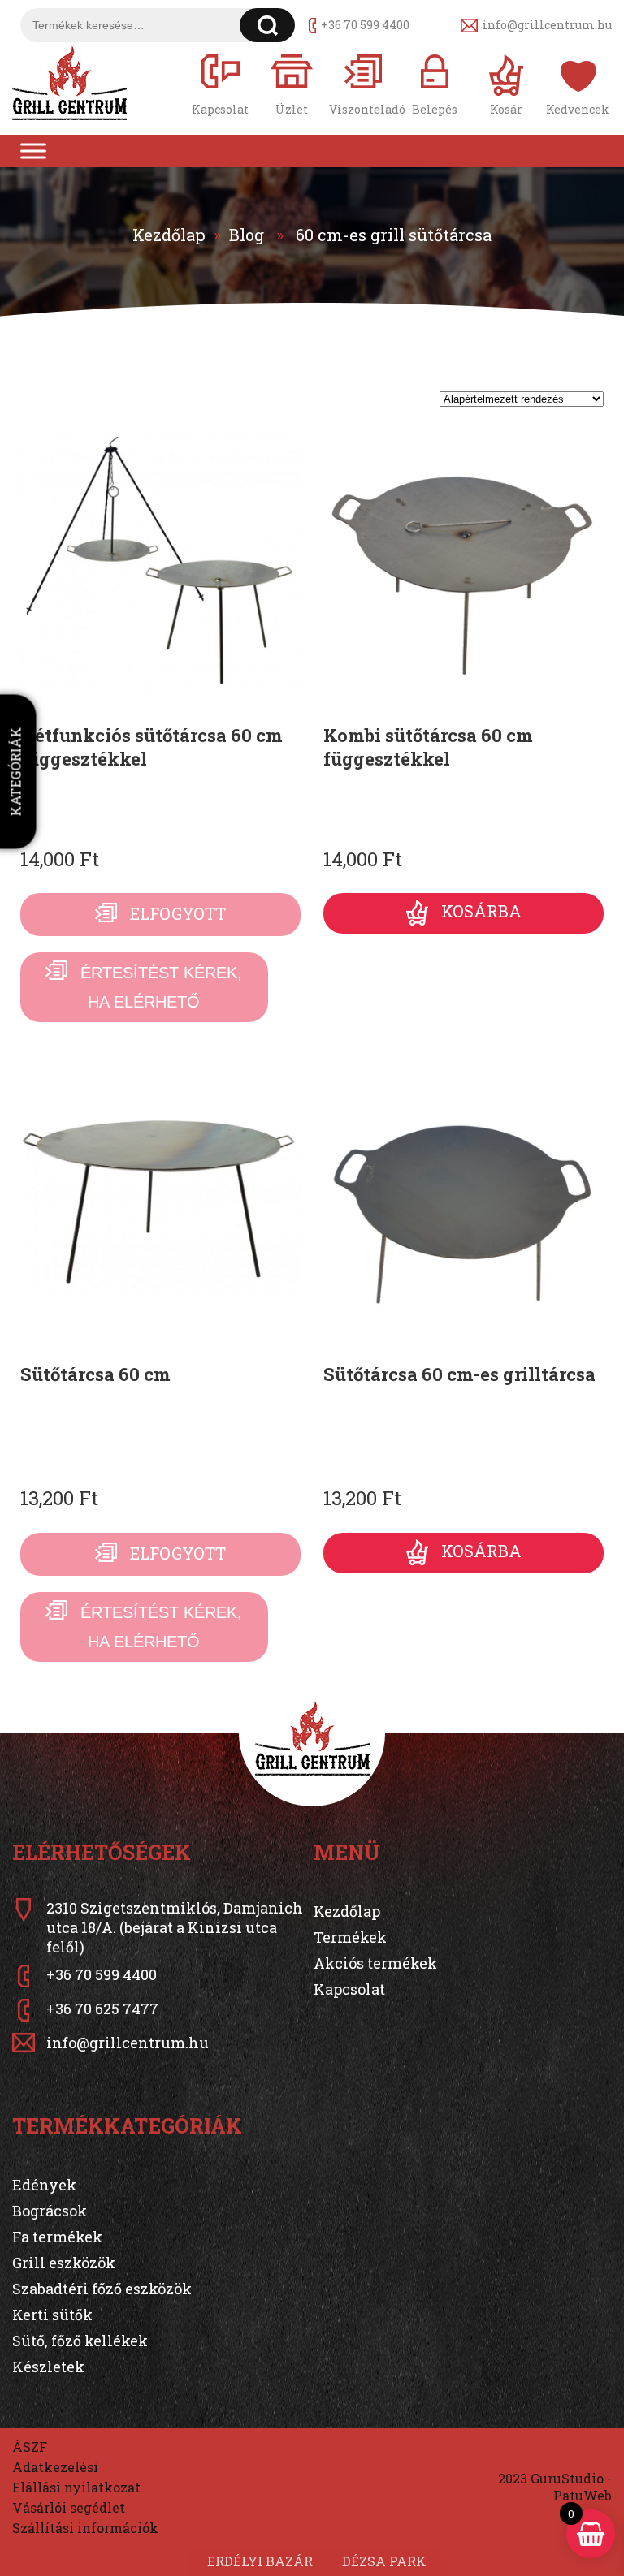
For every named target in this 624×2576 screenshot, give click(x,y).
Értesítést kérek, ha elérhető (161, 987)
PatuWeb (583, 2495)
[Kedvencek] (578, 83)
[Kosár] (506, 83)
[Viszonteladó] (363, 83)
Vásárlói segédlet (69, 2507)
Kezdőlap (169, 235)
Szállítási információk (85, 2528)
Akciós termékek (375, 1963)
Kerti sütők (52, 2315)
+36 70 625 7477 (102, 2009)
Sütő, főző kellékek (80, 2341)
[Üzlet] (292, 83)
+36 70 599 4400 (365, 25)
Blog (247, 235)
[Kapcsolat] (220, 83)
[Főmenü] (33, 151)
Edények (44, 2185)
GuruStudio (567, 2478)
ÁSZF (30, 2447)
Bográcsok (50, 2211)
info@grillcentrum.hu (547, 25)
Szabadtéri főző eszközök (102, 2289)
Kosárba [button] (481, 912)
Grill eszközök (64, 2263)
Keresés (268, 25)
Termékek (350, 1937)
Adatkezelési (55, 2467)
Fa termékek (57, 2237)
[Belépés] (435, 83)
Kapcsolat (349, 1989)
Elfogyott (178, 913)
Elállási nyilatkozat (76, 2487)
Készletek (48, 2367)
